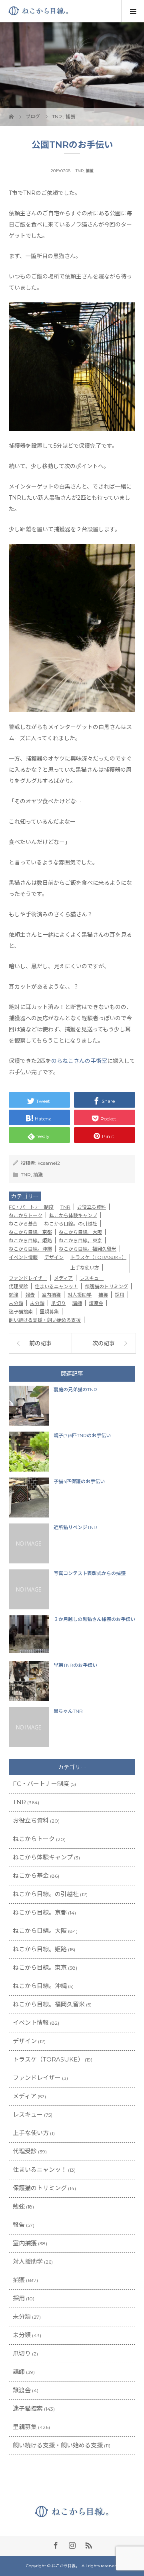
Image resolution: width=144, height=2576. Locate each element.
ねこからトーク (26, 1215)
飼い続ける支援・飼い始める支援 (45, 1320)
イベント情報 (23, 1257)
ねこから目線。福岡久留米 (88, 1249)
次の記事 (104, 1343)
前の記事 (40, 1343)
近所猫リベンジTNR (75, 1527)
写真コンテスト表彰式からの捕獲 (90, 1573)
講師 (77, 1303)
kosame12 (49, 1163)
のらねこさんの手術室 (79, 1061)
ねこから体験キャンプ (73, 1215)
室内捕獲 (51, 1295)
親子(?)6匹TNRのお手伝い (82, 1435)
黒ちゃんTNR (68, 1711)
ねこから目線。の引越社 (71, 1224)
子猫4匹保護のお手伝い (79, 1481)
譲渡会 (96, 1303)
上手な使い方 (85, 1268)
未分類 (16, 1303)
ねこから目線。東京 (80, 1240)
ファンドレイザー (28, 1278)
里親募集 (49, 1312)
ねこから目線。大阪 (80, 1232)
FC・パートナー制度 (31, 1207)
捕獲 (90, 171)
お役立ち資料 (92, 1207)
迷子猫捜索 (21, 1312)
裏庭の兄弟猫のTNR (75, 1389)
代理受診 (18, 1286)
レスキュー (92, 1278)
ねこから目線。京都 (30, 1232)
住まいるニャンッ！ (56, 1286)
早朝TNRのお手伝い (75, 1665)
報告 (30, 1295)
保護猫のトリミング (106, 1286)
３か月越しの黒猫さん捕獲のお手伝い (94, 1619)
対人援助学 (80, 1295)
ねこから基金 (23, 1224)
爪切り (58, 1303)
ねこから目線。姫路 (30, 1240)
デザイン (54, 1257)
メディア (63, 1278)
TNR (80, 171)
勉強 (14, 1295)
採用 (120, 1295)
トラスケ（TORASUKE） (98, 1257)
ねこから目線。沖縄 (30, 1249)
